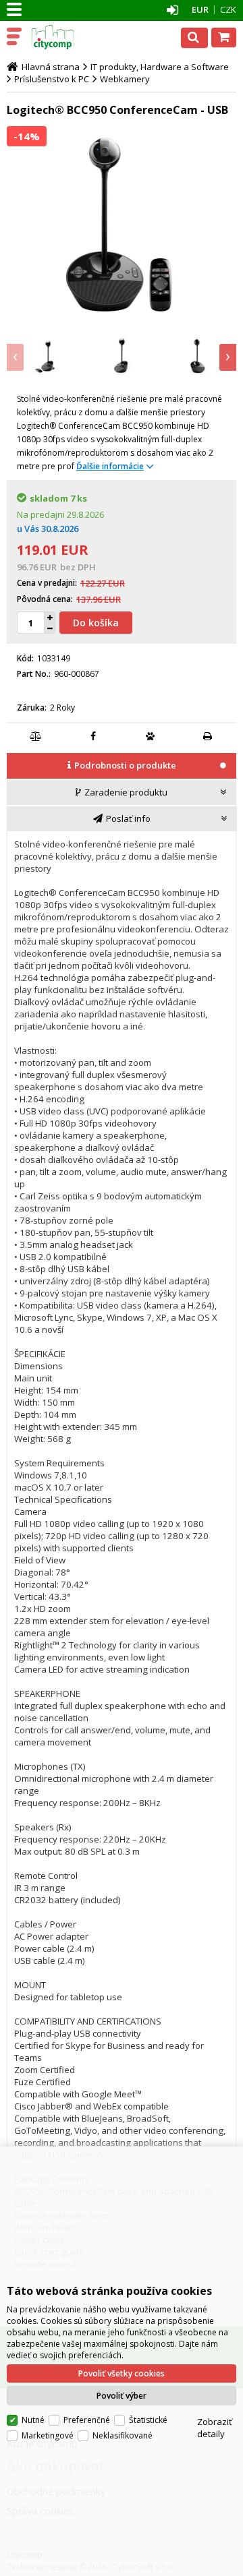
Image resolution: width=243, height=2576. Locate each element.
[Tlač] (208, 736)
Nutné (33, 2420)
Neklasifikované (123, 2435)
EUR (200, 9)
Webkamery (125, 79)
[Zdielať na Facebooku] (93, 736)
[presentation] (15, 357)
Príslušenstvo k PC (52, 79)
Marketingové (48, 2435)
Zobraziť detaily (215, 2428)
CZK (228, 9)
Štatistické (148, 2420)
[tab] (122, 767)
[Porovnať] (36, 736)
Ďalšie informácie (110, 466)
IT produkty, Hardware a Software (160, 67)
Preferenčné (87, 2420)
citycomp (69, 37)
